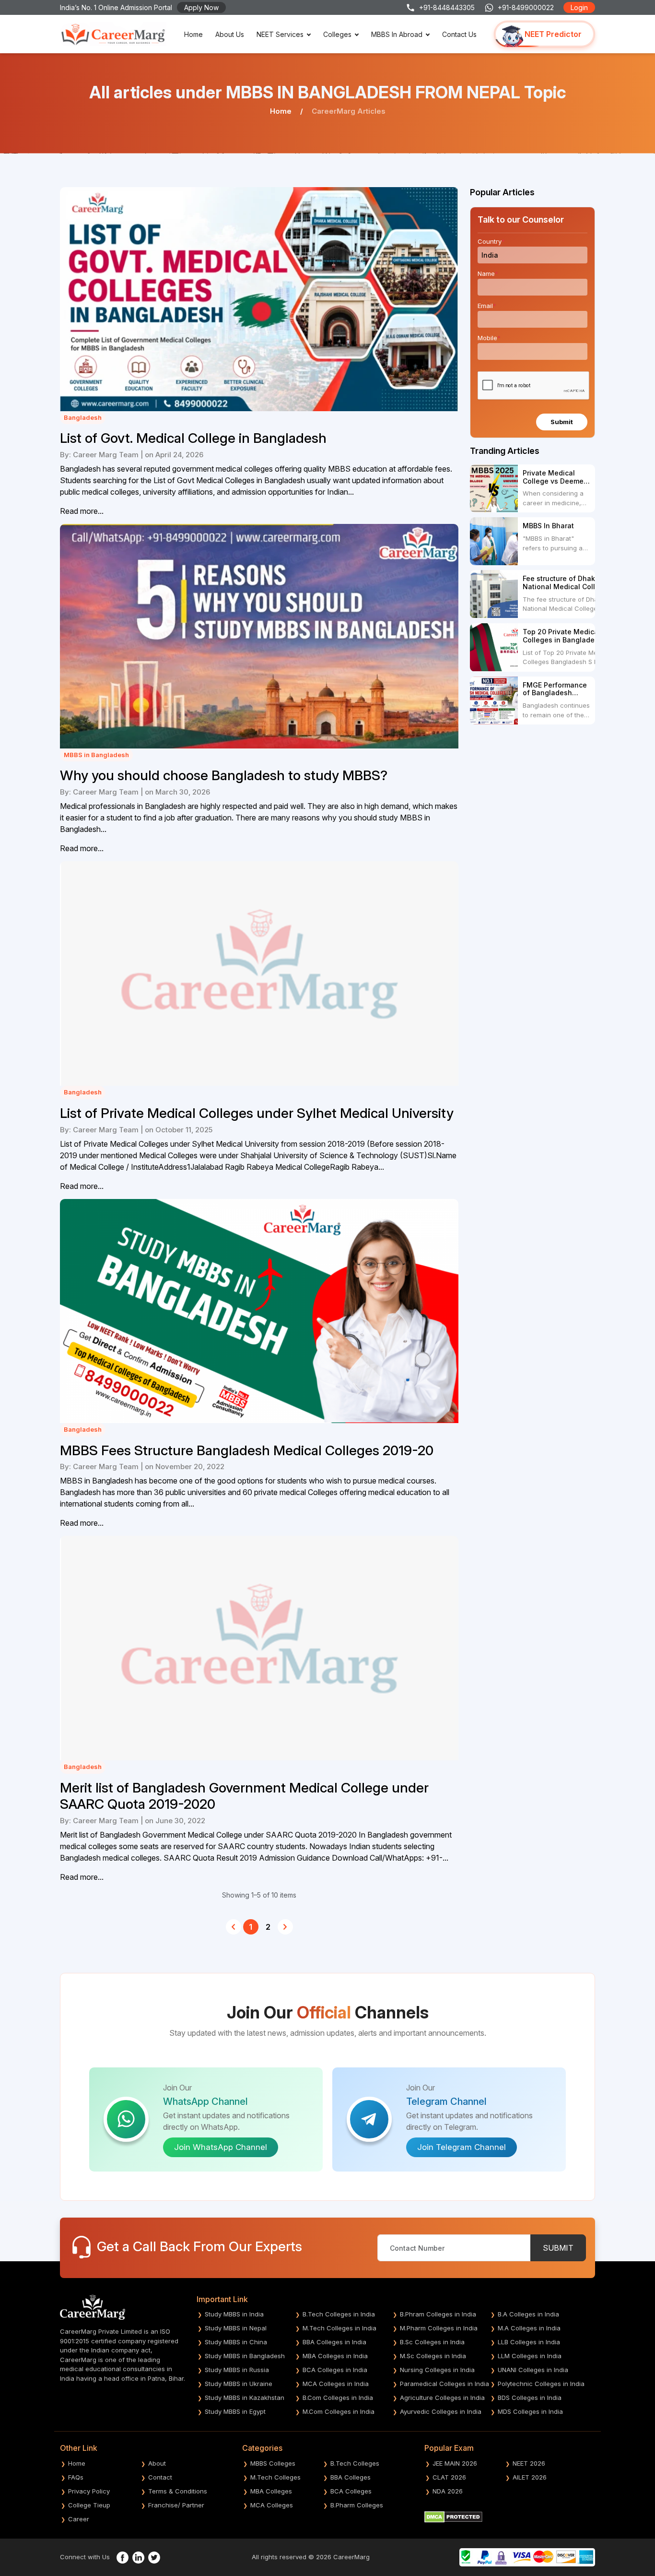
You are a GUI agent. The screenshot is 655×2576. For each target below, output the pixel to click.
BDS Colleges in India (530, 2398)
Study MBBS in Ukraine (239, 2384)
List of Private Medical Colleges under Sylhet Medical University (257, 1113)
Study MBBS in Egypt (235, 2411)
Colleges (337, 34)
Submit (562, 422)
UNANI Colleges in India (533, 2370)
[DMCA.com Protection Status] (453, 2517)
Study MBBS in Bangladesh (245, 2356)
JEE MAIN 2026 (455, 2463)
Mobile (489, 338)
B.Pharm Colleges (357, 2505)
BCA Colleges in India (335, 2370)
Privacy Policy (89, 2491)
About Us (230, 34)
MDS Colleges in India (530, 2411)
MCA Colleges (272, 2505)
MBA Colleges (271, 2491)
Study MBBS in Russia (237, 2370)
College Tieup (89, 2505)
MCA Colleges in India (336, 2384)
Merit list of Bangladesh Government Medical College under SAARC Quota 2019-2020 (244, 1796)
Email (487, 306)
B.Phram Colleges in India (438, 2314)
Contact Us (459, 34)
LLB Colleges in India (529, 2342)
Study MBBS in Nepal (236, 2328)
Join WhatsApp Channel (221, 2147)
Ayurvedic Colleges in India (441, 2411)
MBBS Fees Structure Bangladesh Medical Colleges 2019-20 (247, 1451)
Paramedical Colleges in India (444, 2384)
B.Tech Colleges (355, 2463)
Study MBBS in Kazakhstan (245, 2398)
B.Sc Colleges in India (432, 2342)
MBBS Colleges (273, 2463)
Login (579, 7)
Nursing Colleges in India (437, 2370)
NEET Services (280, 34)
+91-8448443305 (447, 7)
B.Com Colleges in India (338, 2398)
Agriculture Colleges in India (442, 2398)
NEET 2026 (529, 2463)
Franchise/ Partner (176, 2505)
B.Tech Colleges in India (339, 2314)
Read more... (82, 511)
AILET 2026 (530, 2477)
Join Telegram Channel (462, 2147)
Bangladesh (83, 417)
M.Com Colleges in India (339, 2411)
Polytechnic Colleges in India (541, 2384)
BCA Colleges (351, 2491)
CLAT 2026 (449, 2477)
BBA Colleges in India (334, 2342)
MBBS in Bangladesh (96, 755)
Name (488, 273)
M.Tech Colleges (275, 2477)
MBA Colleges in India (335, 2356)
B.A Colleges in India (528, 2314)
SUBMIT (558, 2248)
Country (491, 241)
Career (79, 2519)
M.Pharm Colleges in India (439, 2328)
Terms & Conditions (178, 2491)
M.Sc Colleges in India (433, 2356)
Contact (160, 2477)
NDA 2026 (448, 2491)
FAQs (76, 2477)
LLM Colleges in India (530, 2356)
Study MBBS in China (236, 2342)
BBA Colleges (351, 2477)
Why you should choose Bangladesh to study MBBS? (224, 776)
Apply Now (201, 7)
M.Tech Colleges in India (339, 2328)
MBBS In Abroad (397, 34)
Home (193, 34)
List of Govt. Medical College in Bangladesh (193, 438)
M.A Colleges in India (529, 2328)
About (157, 2463)
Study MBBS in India (234, 2314)
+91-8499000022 (526, 7)
